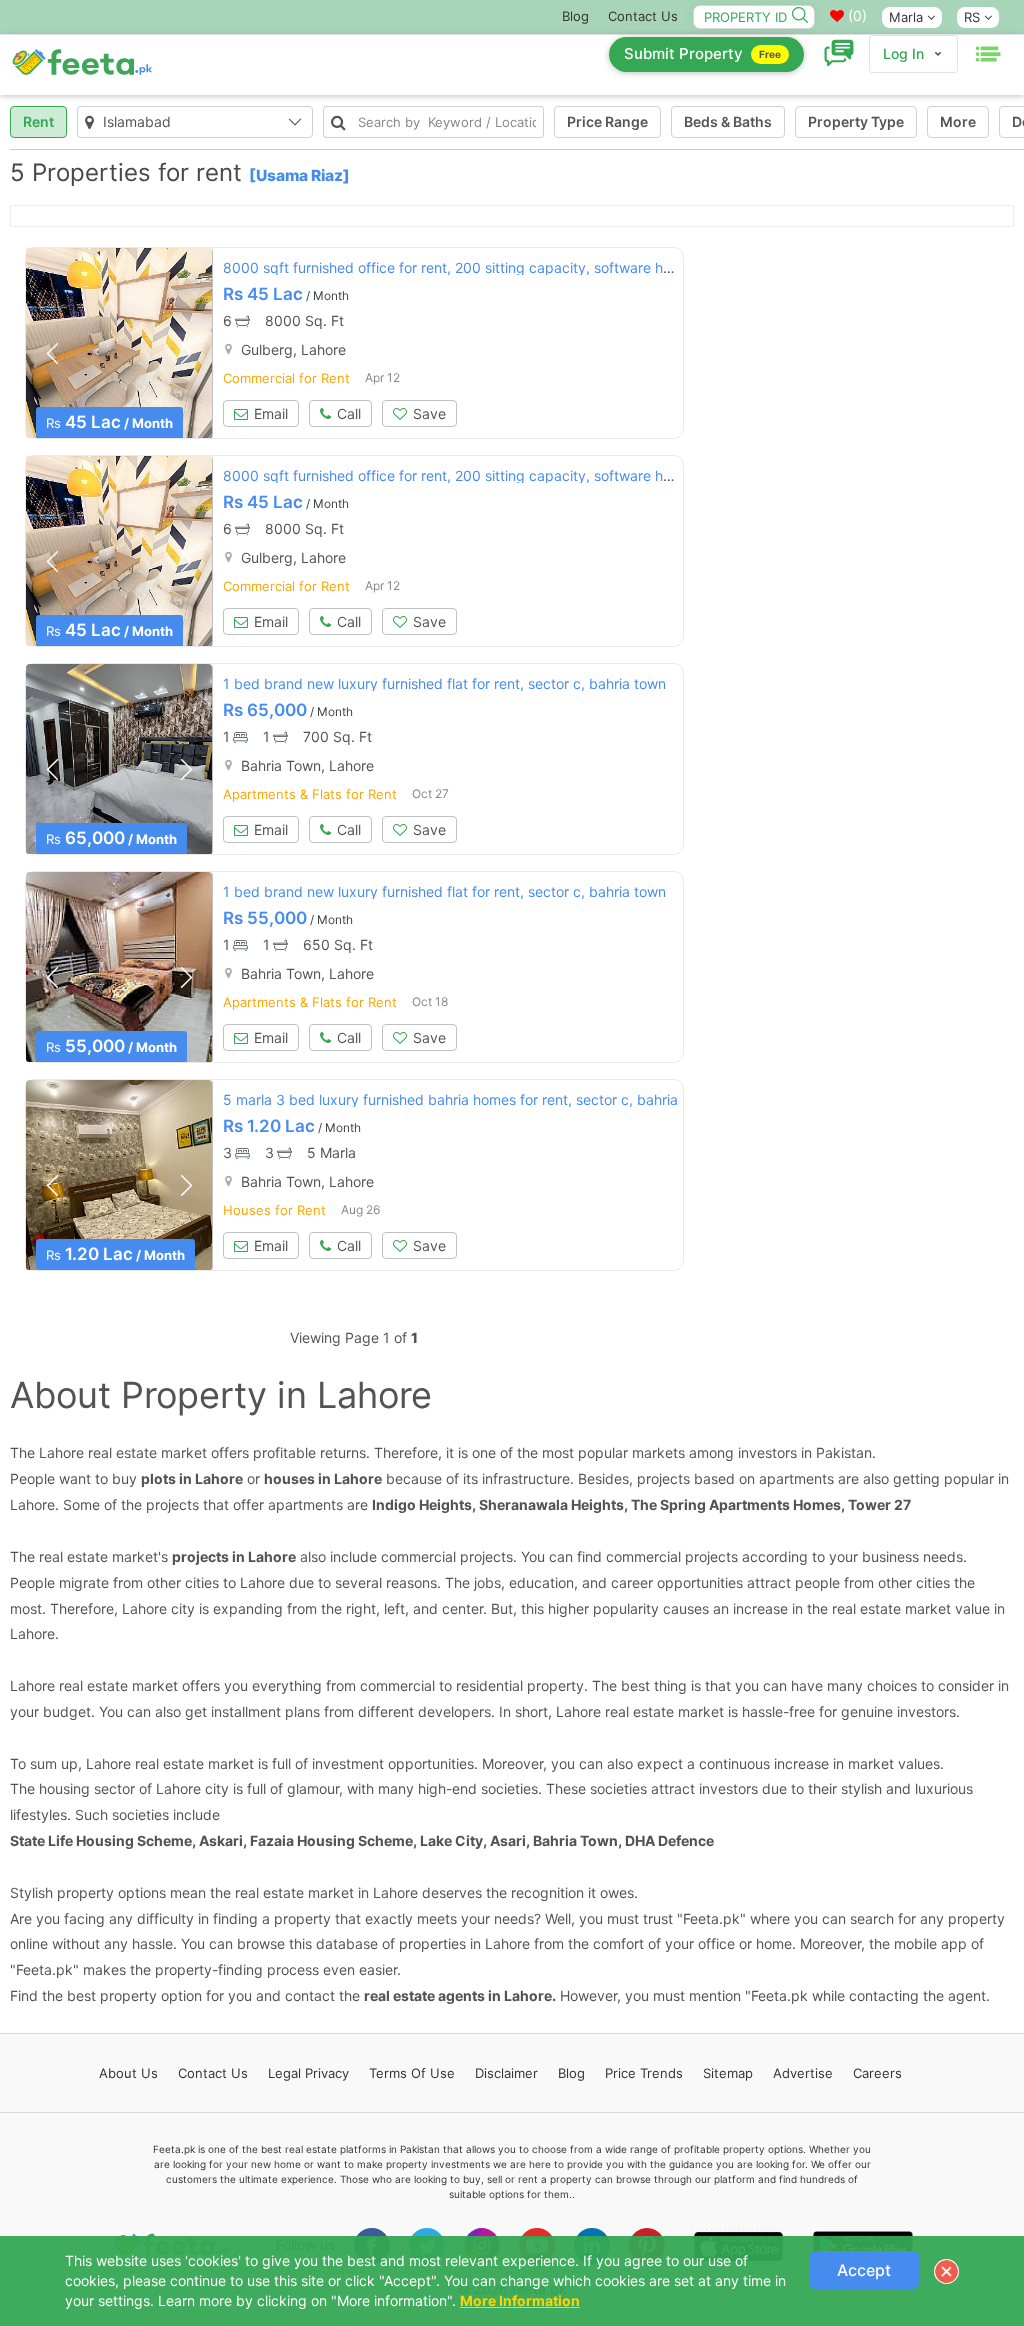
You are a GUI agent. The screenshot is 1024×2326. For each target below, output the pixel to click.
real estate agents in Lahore (458, 1995)
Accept (864, 2270)
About (128, 2073)
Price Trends (644, 2073)
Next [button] (187, 353)
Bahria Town (575, 1840)
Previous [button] (52, 353)
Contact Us (643, 16)
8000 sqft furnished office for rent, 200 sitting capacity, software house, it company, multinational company (576, 267)
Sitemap (728, 2073)
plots (158, 1478)
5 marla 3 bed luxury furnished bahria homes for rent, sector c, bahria (450, 1099)
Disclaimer (506, 2073)
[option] (119, 343)
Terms (412, 2073)
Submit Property (702, 53)
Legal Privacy (308, 2073)
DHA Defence (669, 1840)
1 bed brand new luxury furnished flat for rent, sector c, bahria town (444, 683)
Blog (575, 16)
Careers (877, 2073)
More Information (520, 2300)
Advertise (803, 2073)
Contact (213, 2073)
